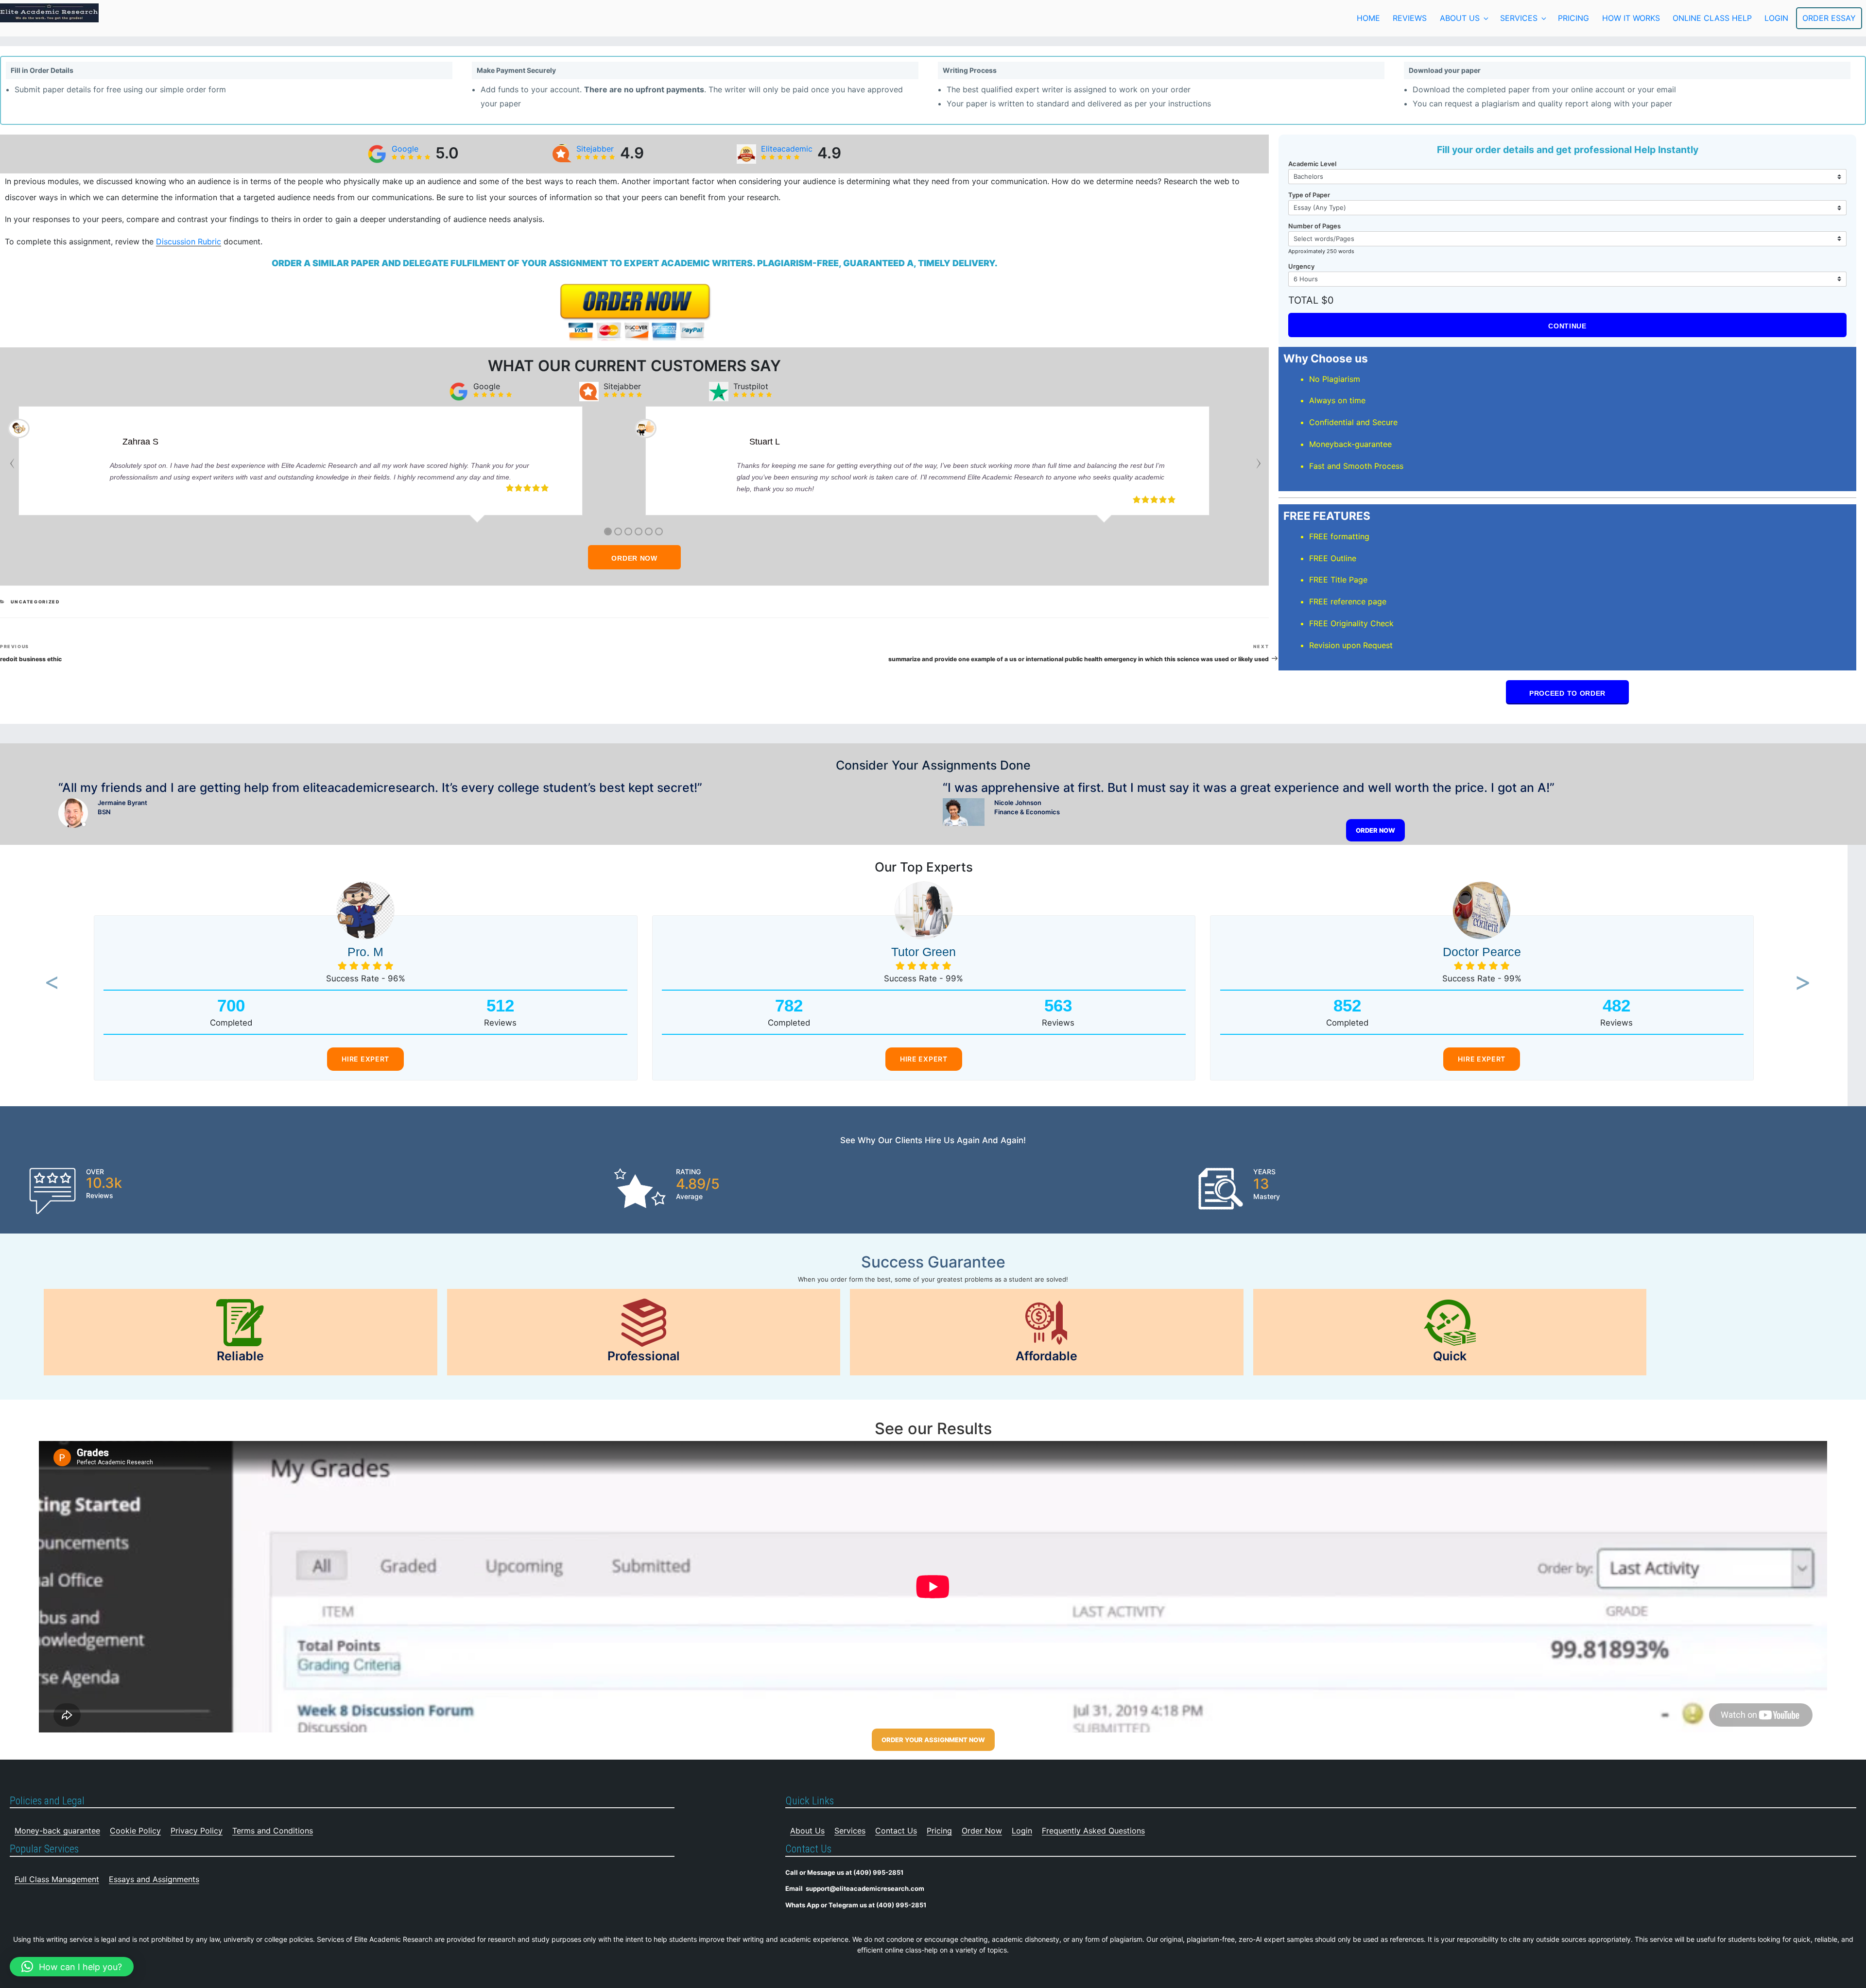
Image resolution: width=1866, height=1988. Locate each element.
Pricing (1573, 18)
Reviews (1410, 18)
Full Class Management (57, 1879)
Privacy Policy (197, 1831)
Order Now (982, 1831)
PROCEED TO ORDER (1567, 693)
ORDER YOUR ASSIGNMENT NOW (933, 1740)
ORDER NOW (634, 558)
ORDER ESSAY (1829, 18)
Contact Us (896, 1831)
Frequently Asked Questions (1093, 1831)
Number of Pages (1314, 226)
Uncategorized (35, 602)
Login (1022, 1831)
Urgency (1301, 266)
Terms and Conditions (273, 1831)
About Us (1460, 18)
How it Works (1631, 18)
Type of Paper (1309, 195)
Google (405, 149)
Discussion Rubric (189, 241)
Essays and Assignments (154, 1879)
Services (1519, 18)
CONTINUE (1567, 326)
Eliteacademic (787, 149)
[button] (49, 984)
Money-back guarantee (57, 1831)
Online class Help (1712, 18)
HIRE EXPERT (365, 1059)
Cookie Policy (135, 1831)
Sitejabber (595, 149)
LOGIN (1776, 18)
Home (1368, 18)
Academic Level (1312, 164)
